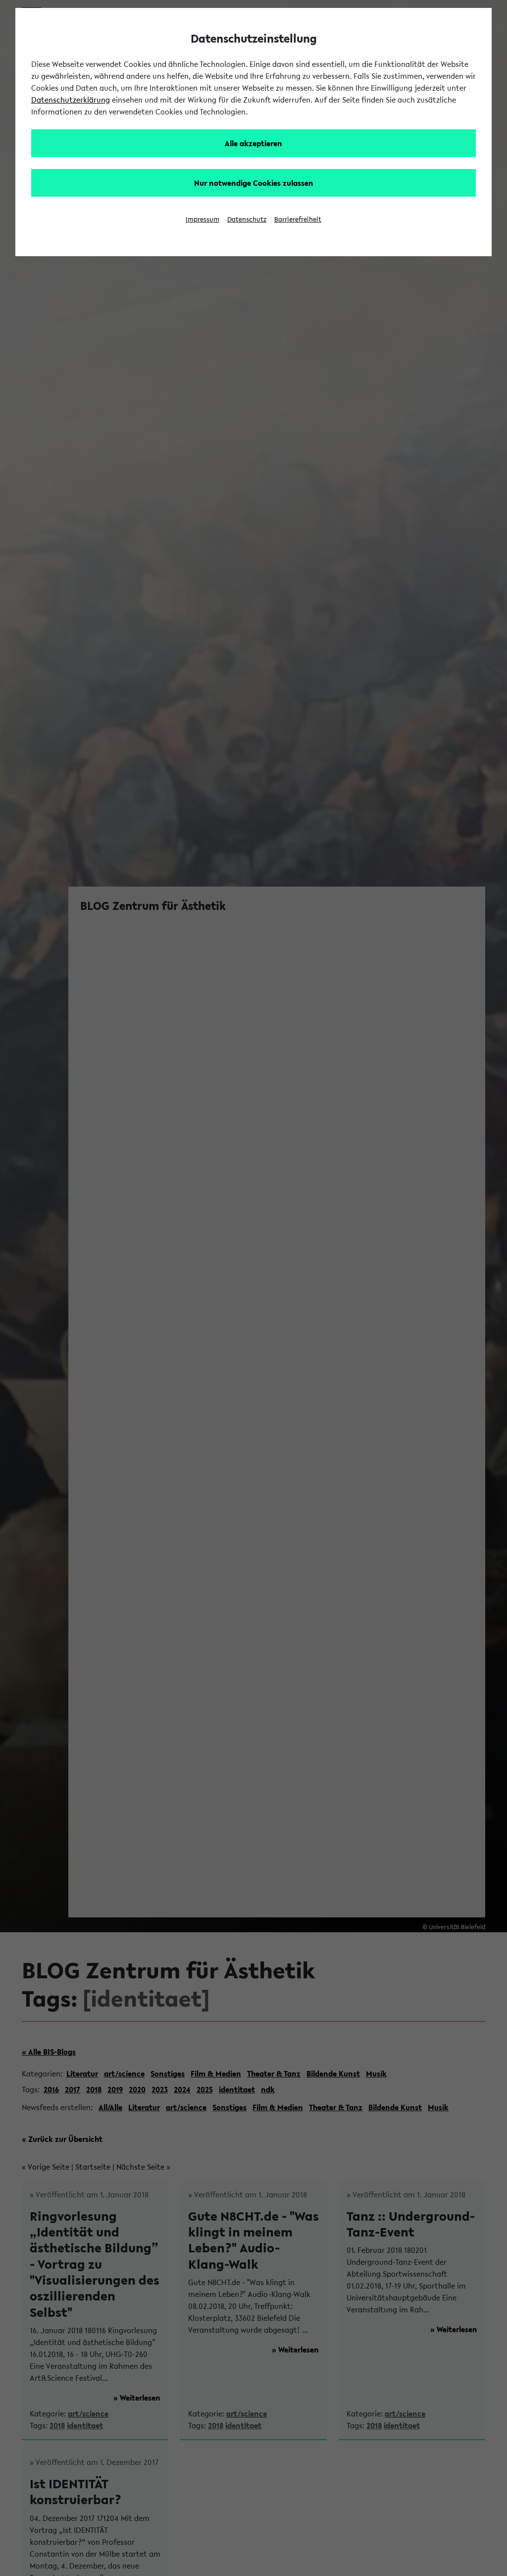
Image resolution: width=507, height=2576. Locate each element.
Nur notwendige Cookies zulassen (254, 183)
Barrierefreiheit (298, 219)
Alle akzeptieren (253, 143)
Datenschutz (247, 219)
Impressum (203, 219)
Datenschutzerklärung (71, 100)
